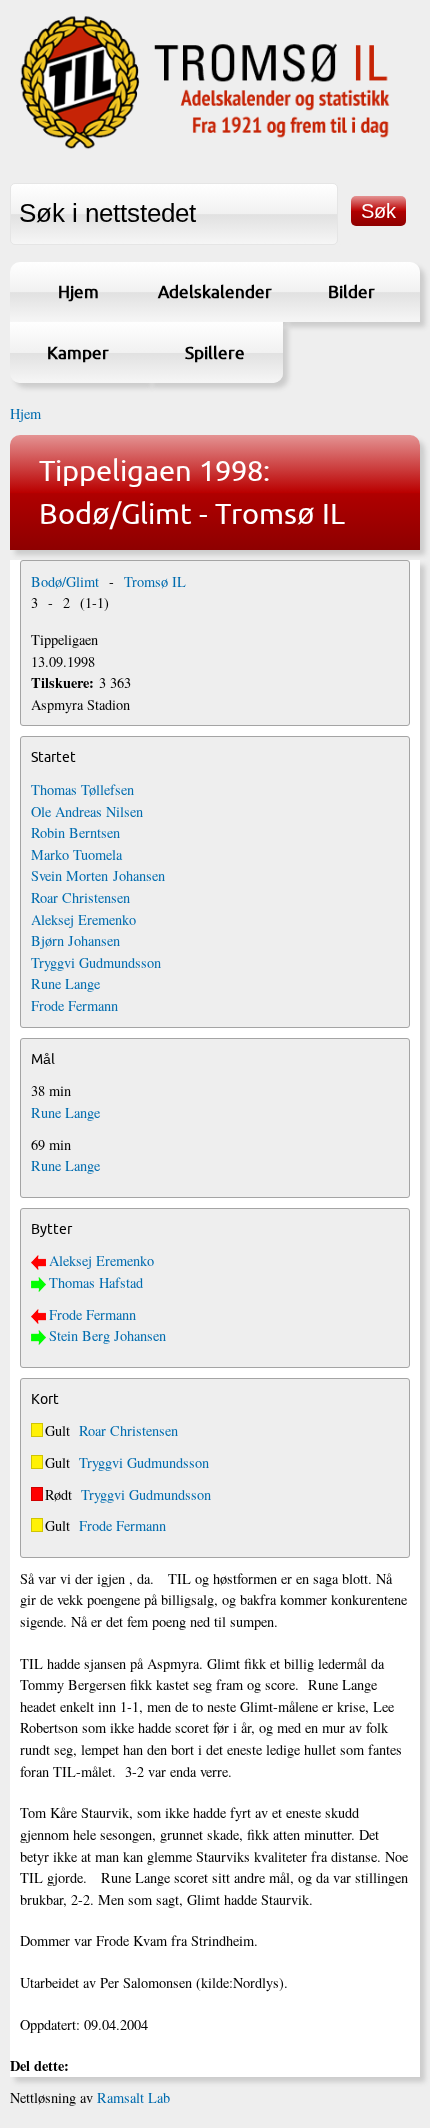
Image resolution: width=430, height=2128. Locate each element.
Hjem (78, 291)
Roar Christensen (80, 897)
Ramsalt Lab (133, 2097)
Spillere (215, 352)
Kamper (78, 352)
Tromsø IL (155, 581)
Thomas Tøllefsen (82, 789)
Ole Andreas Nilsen (87, 811)
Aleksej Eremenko (83, 919)
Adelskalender (215, 291)
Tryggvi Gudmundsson (96, 962)
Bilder (351, 291)
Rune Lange (65, 983)
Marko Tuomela (76, 854)
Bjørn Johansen (75, 940)
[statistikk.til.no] (205, 147)
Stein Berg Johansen (107, 1335)
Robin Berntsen (75, 832)
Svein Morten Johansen (98, 875)
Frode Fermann (74, 1005)
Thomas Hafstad (96, 1282)
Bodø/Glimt (65, 581)
